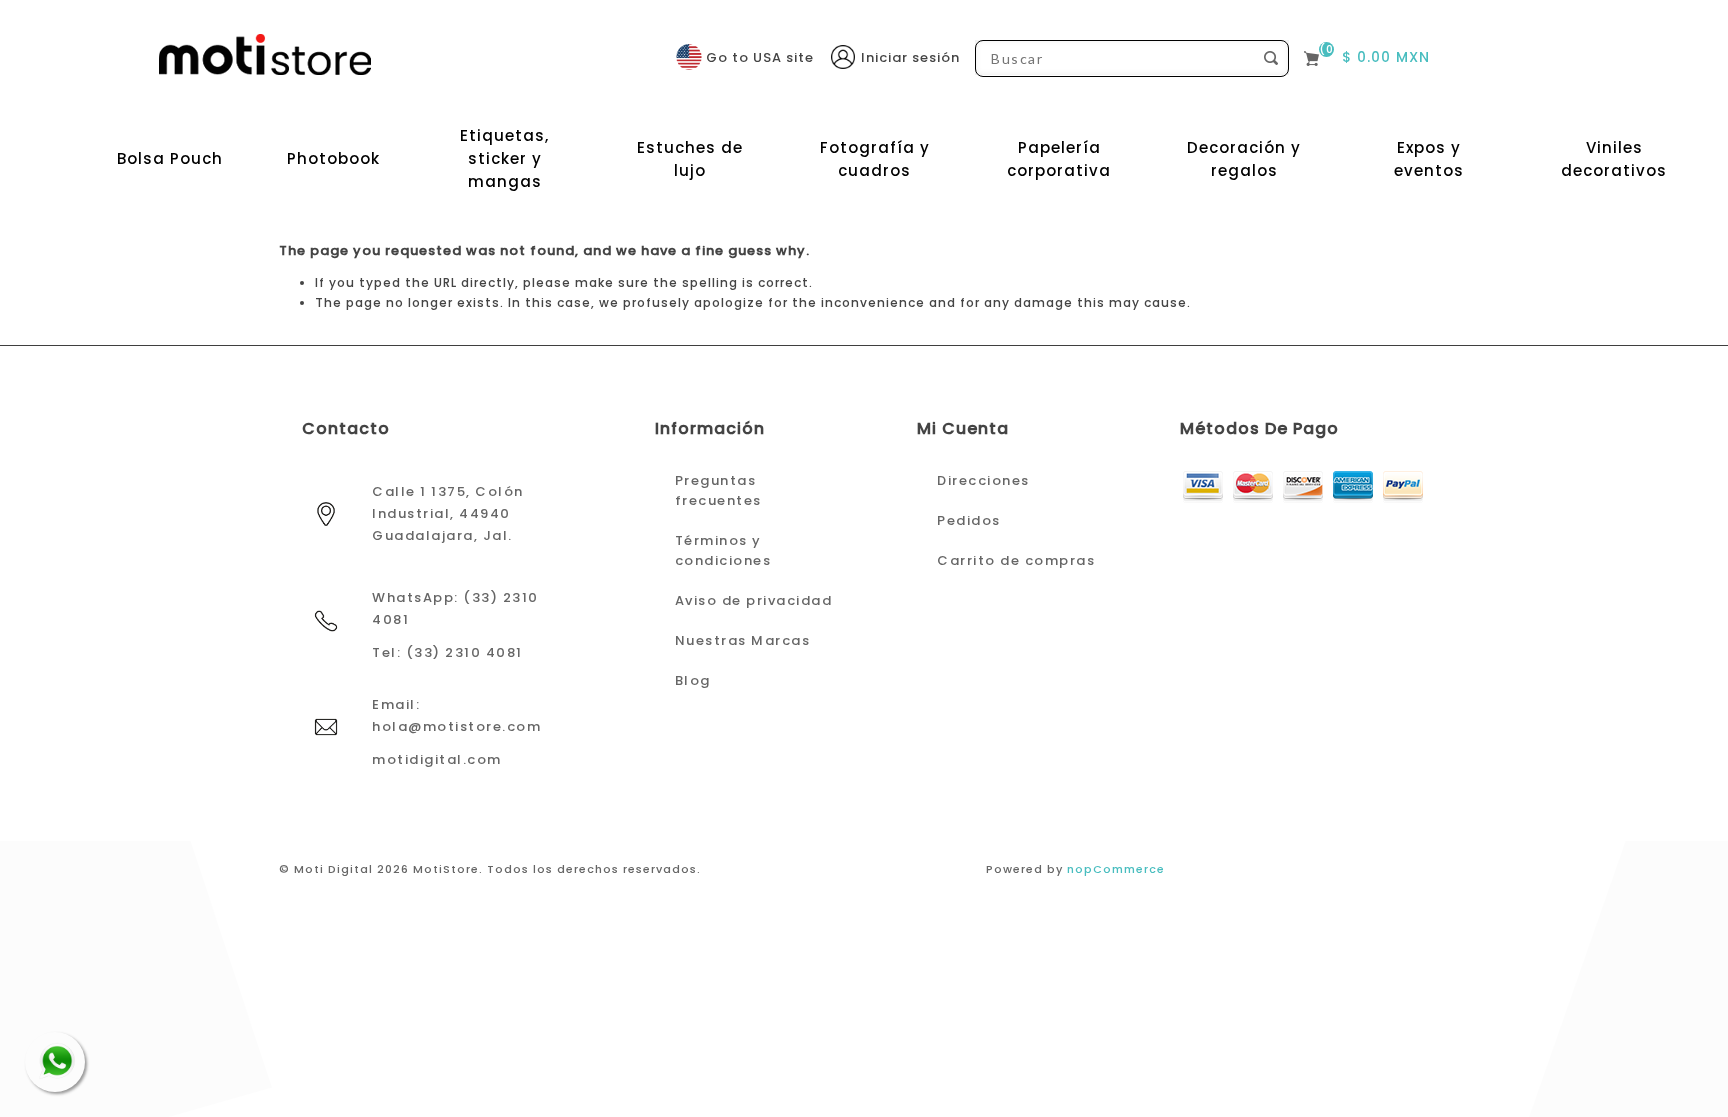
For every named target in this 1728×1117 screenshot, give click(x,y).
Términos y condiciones (723, 550)
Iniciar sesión (910, 57)
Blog (693, 680)
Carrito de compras (1016, 560)
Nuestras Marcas (743, 640)
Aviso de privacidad (754, 600)
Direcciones (983, 480)
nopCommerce (1116, 869)
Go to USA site (760, 57)
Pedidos (969, 520)
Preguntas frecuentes (718, 490)
